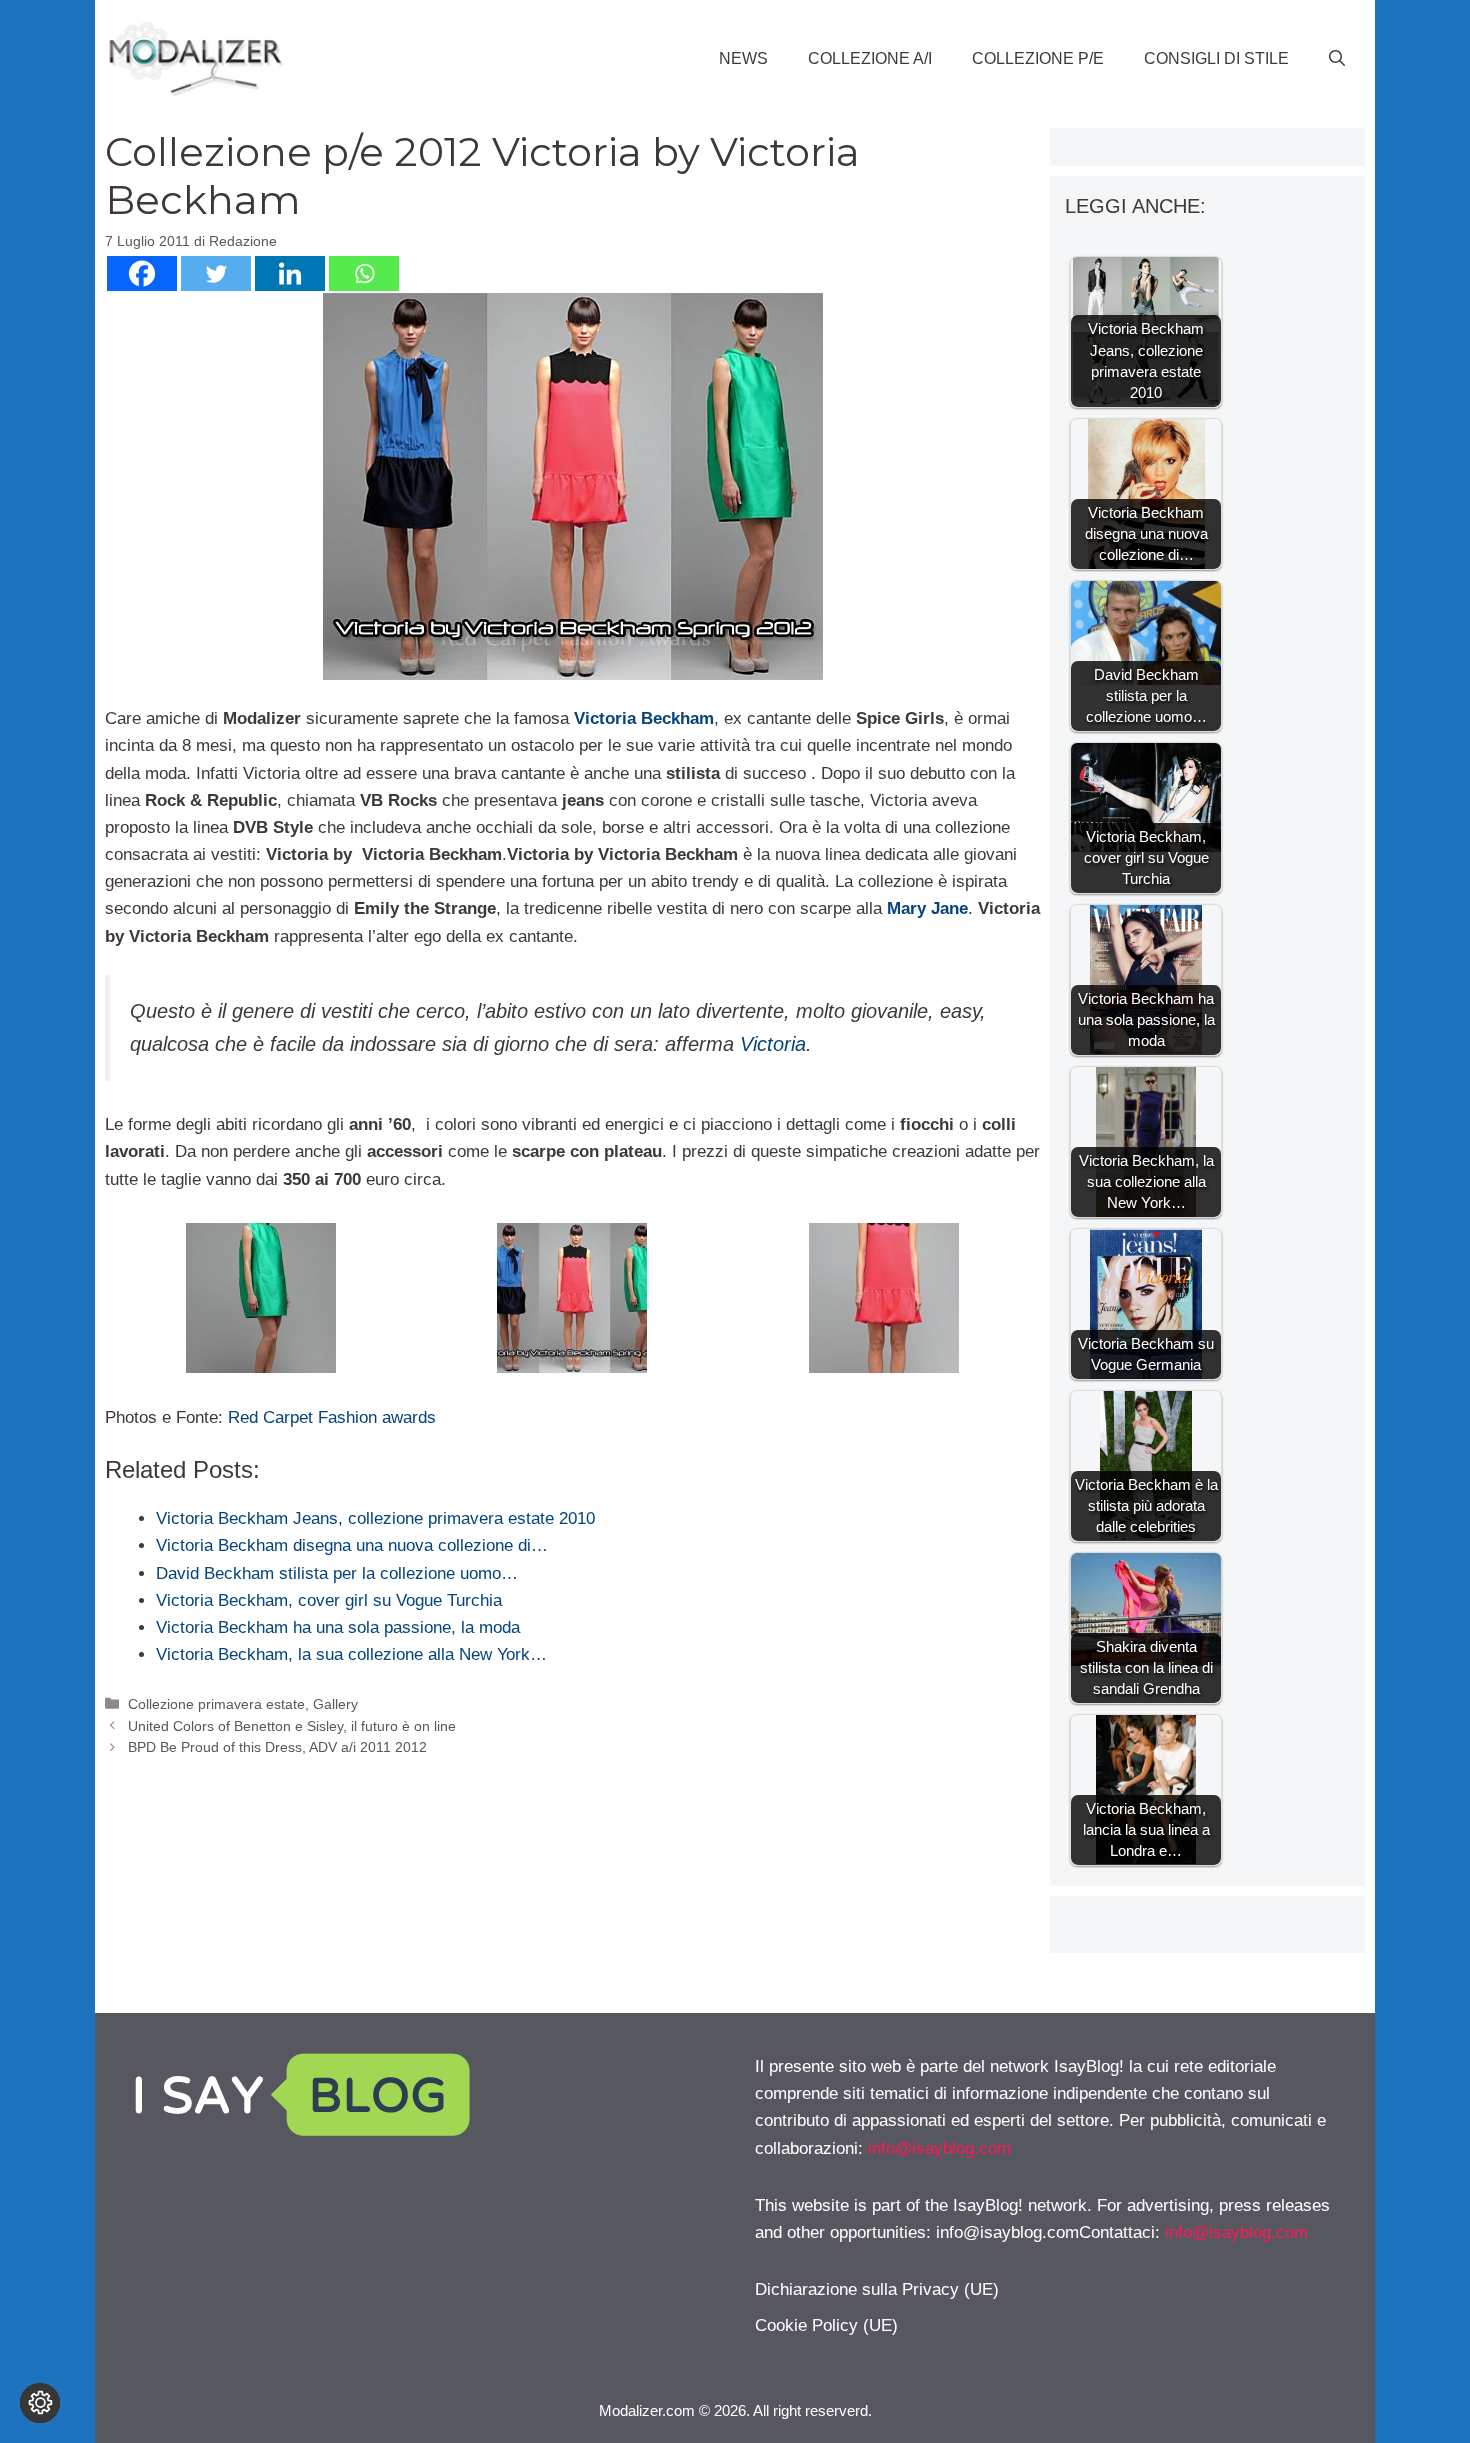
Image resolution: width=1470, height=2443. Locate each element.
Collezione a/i (870, 58)
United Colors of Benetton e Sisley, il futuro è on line (292, 1726)
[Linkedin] (290, 273)
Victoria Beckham (644, 718)
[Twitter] (216, 273)
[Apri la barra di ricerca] (1337, 59)
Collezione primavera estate (216, 1704)
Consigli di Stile (1216, 58)
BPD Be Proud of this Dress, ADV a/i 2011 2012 (277, 1747)
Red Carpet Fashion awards (329, 1417)
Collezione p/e (1038, 58)
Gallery (335, 1704)
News (743, 58)
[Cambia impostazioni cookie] (40, 2403)
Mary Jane (927, 908)
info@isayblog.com (939, 2148)
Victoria (773, 1044)
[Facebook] (142, 273)
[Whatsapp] (364, 273)
